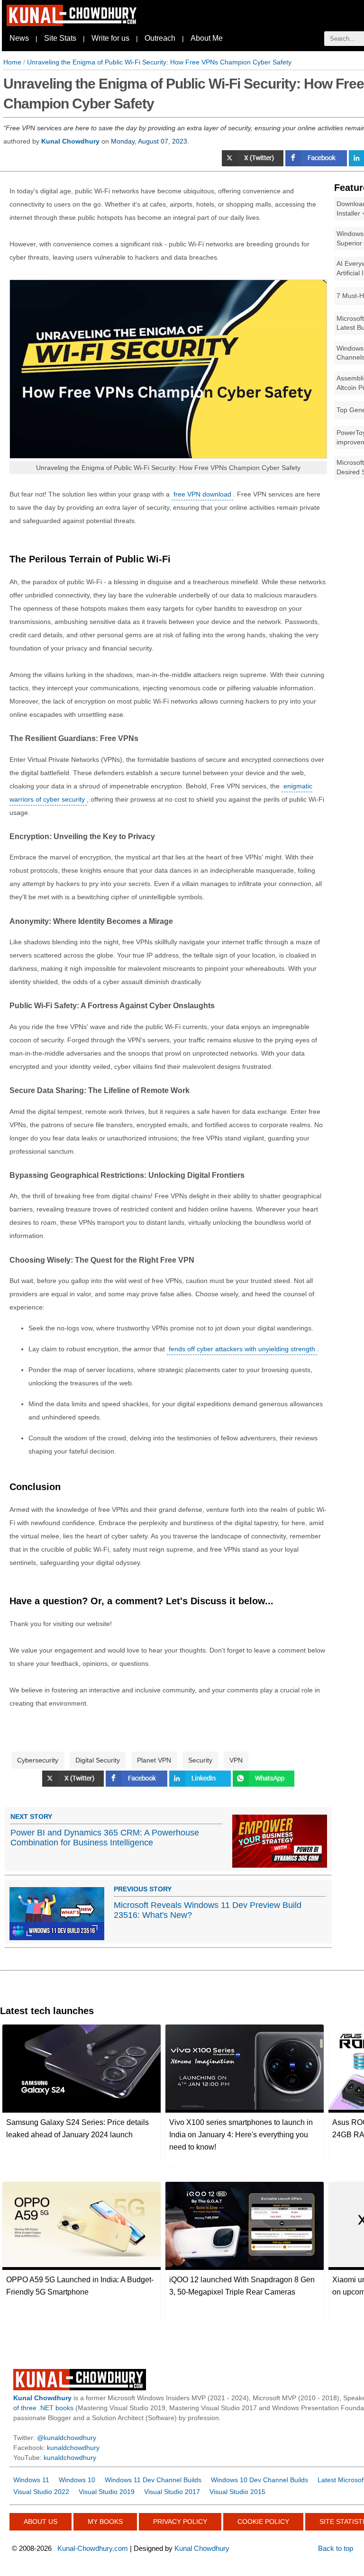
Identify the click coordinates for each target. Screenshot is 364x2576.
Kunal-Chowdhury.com (93, 2548)
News (19, 38)
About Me (207, 38)
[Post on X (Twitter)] (254, 164)
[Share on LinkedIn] (201, 1784)
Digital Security (98, 1760)
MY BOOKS (105, 2522)
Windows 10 (77, 2480)
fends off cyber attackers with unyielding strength (242, 1349)
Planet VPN (154, 1760)
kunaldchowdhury (73, 2448)
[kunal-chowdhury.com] (73, 24)
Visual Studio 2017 (172, 2492)
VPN (236, 1760)
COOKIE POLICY (263, 2522)
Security (200, 1760)
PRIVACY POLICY (180, 2522)
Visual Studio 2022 (41, 2492)
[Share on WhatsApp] (264, 1784)
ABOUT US (41, 2522)
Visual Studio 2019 (107, 2492)
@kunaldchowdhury (67, 2438)
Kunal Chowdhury (202, 2548)
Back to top (336, 2548)
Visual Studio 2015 (237, 2492)
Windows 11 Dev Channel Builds (153, 2480)
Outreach (160, 38)
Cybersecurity (38, 1760)
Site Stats (60, 38)
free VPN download (202, 494)
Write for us (110, 38)
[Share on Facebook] (317, 164)
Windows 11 (31, 2480)
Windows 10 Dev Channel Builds (259, 2480)
